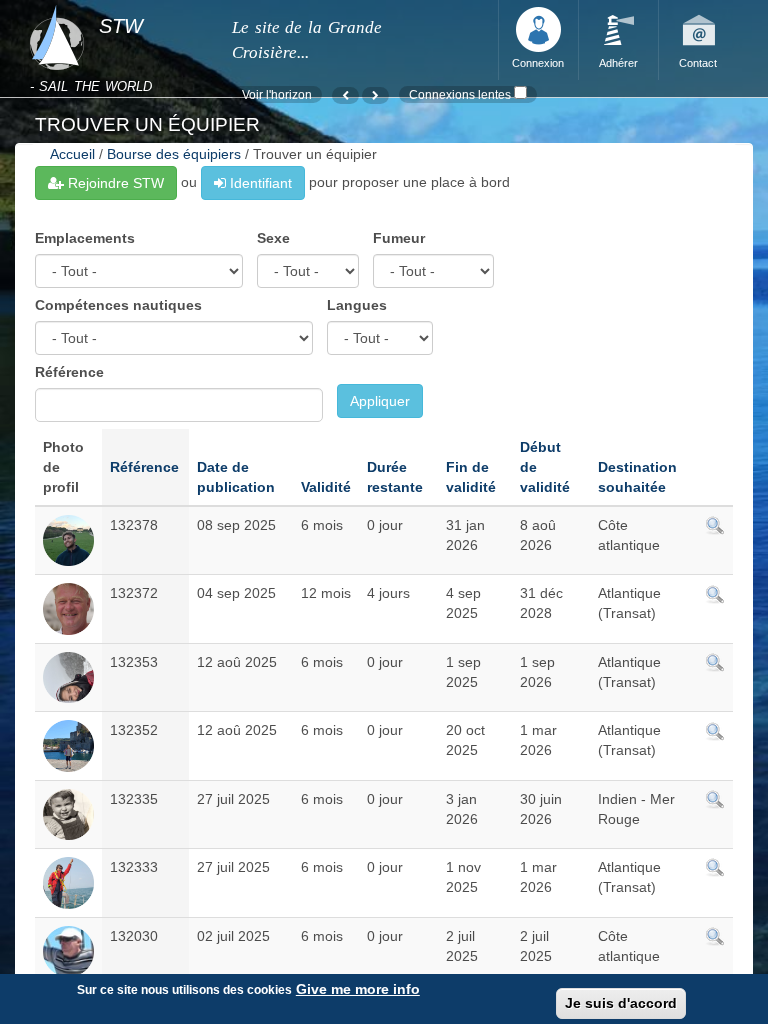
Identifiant (259, 183)
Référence (69, 372)
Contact (698, 63)
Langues (357, 305)
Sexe (273, 238)
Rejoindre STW (114, 183)
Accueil (72, 154)
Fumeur (399, 238)
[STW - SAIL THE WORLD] (118, 6)
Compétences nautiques (118, 305)
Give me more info (358, 989)
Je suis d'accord (621, 1003)
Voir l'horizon (277, 94)
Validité (326, 487)
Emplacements (85, 238)
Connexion (538, 63)
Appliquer (380, 401)
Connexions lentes (460, 94)
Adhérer (618, 63)
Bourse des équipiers (174, 154)
